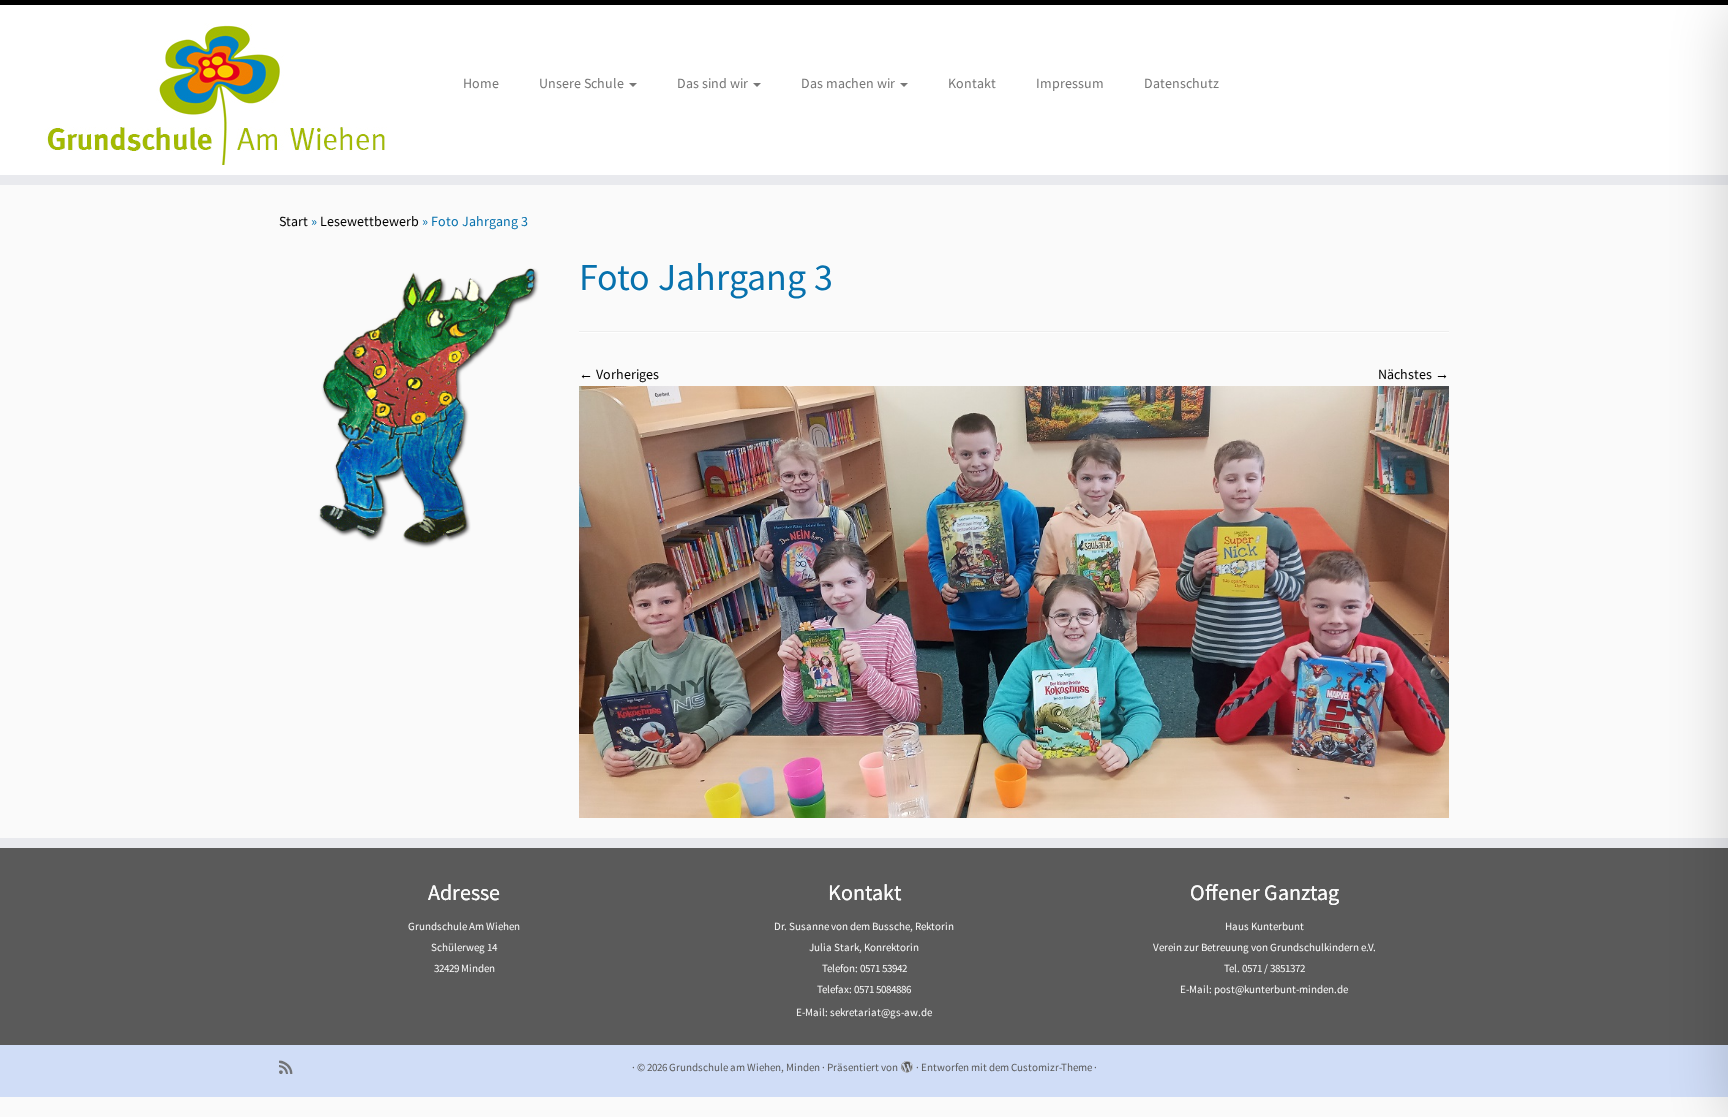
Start (293, 221)
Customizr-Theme (1051, 1067)
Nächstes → (1413, 374)
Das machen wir (849, 83)
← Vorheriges (619, 374)
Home (481, 83)
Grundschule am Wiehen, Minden (744, 1067)
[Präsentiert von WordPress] (907, 1063)
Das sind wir (714, 83)
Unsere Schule (583, 83)
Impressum (1070, 83)
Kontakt (972, 83)
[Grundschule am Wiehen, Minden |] (199, 90)
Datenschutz (1181, 83)
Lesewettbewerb (369, 221)
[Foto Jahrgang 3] (1014, 600)
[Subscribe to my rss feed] (292, 1067)
